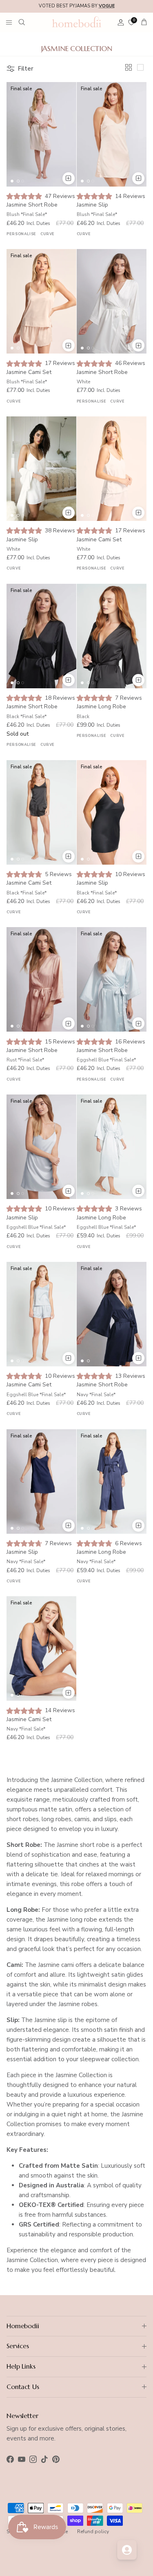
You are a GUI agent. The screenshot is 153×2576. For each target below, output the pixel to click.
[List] (142, 69)
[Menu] (9, 22)
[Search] (27, 22)
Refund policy (93, 2532)
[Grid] (130, 69)
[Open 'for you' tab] (127, 2550)
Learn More (130, 7)
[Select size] (69, 178)
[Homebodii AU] (77, 22)
